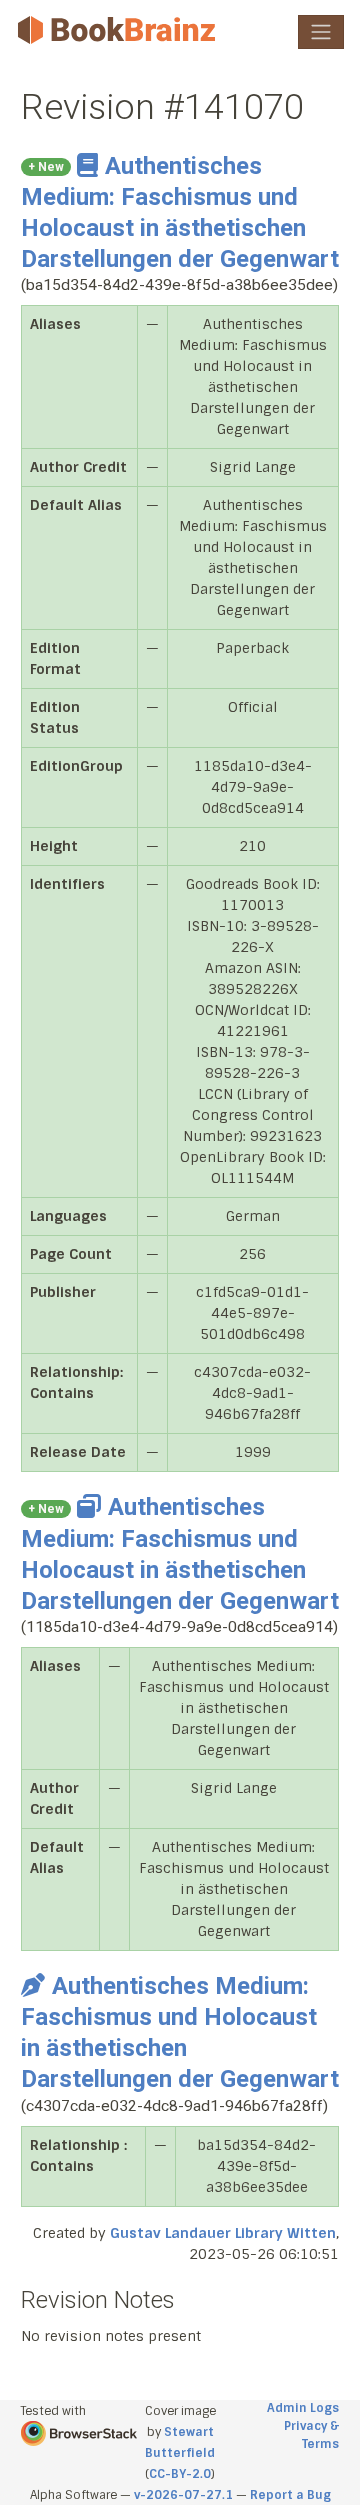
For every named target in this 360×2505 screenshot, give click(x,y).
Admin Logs (303, 2408)
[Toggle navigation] (321, 32)
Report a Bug (290, 2495)
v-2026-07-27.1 (183, 2495)
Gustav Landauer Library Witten (223, 2233)
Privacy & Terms (311, 2435)
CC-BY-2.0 (180, 2474)
